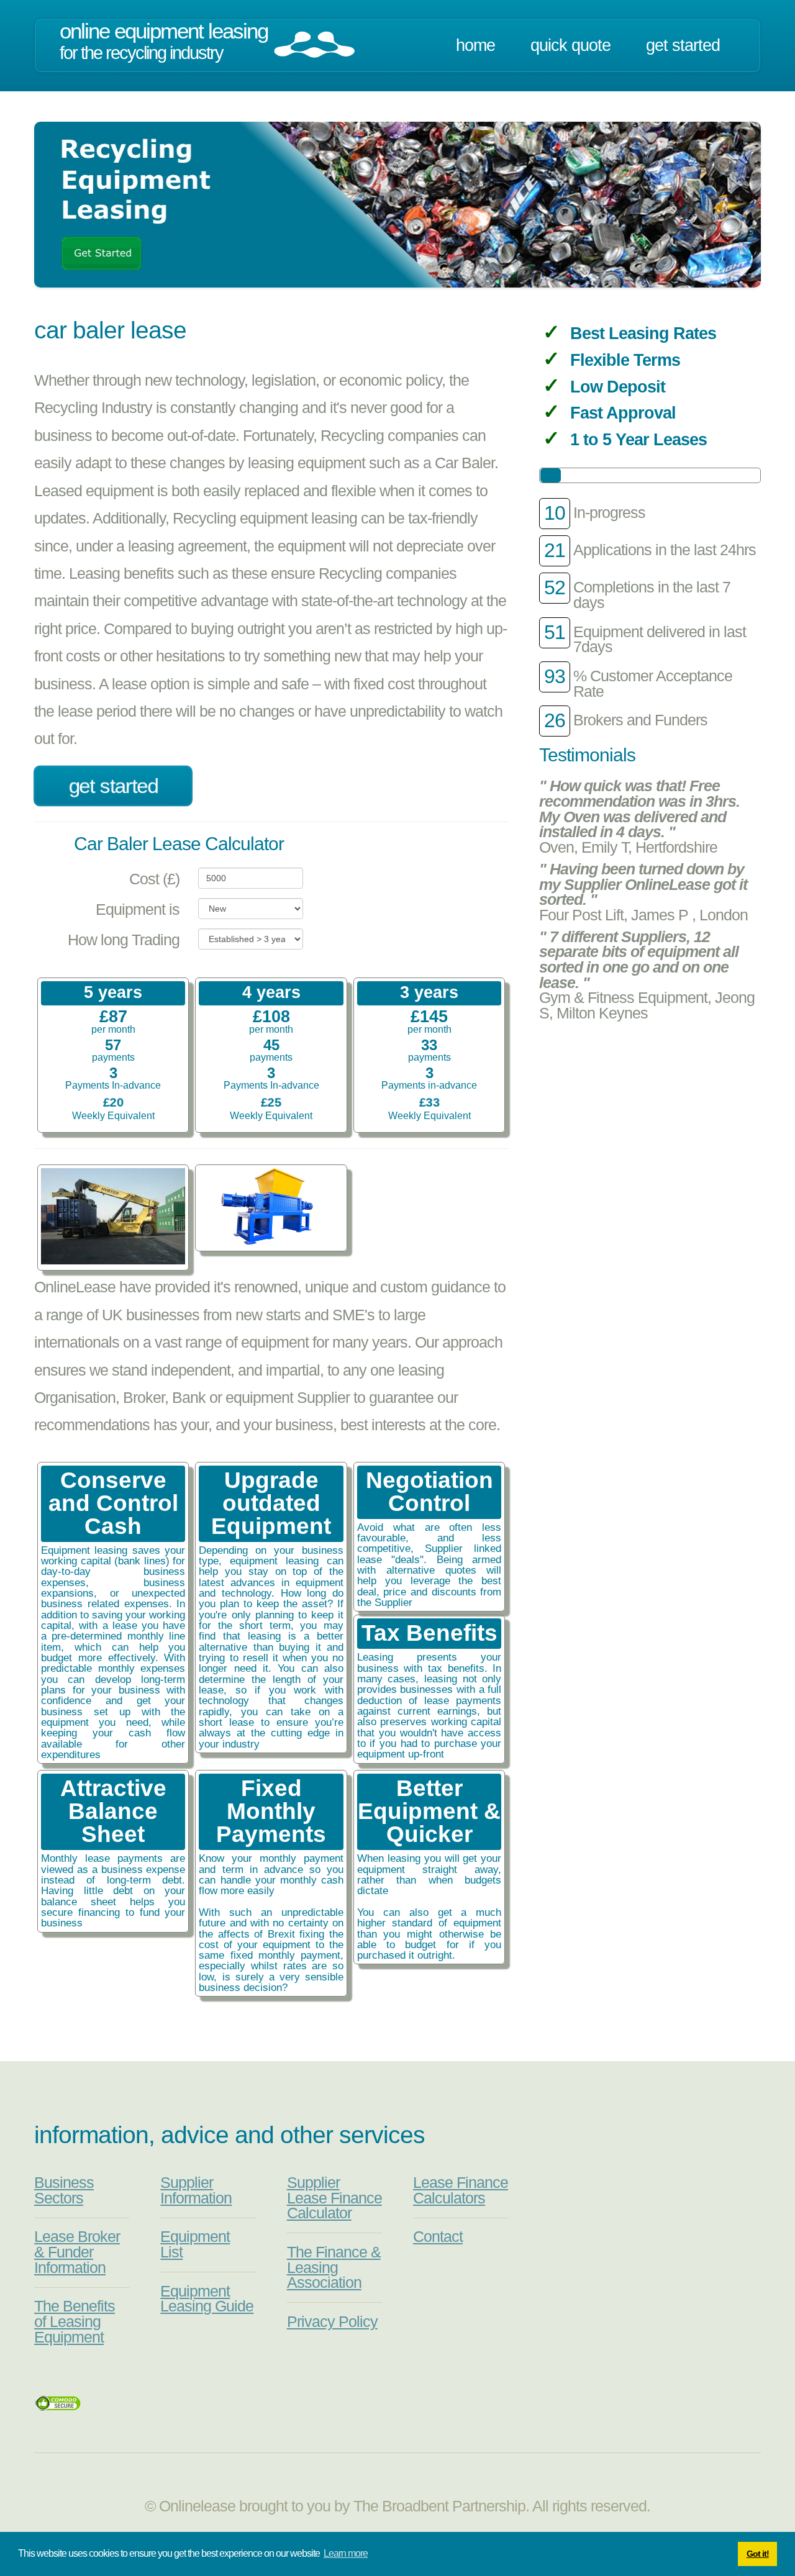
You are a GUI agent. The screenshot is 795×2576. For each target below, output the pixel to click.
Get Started (683, 45)
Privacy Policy (332, 2322)
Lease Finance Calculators (461, 2190)
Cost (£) (154, 879)
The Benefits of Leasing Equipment (75, 2321)
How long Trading (124, 940)
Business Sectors (64, 2190)
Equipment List (195, 2244)
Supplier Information (196, 2190)
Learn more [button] (346, 2553)
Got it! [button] (758, 2554)
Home (475, 45)
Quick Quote (570, 45)
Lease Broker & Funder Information (77, 2252)
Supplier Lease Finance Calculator (334, 2198)
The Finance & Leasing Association (334, 2267)
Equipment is (138, 909)
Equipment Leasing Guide (207, 2299)
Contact (438, 2237)
